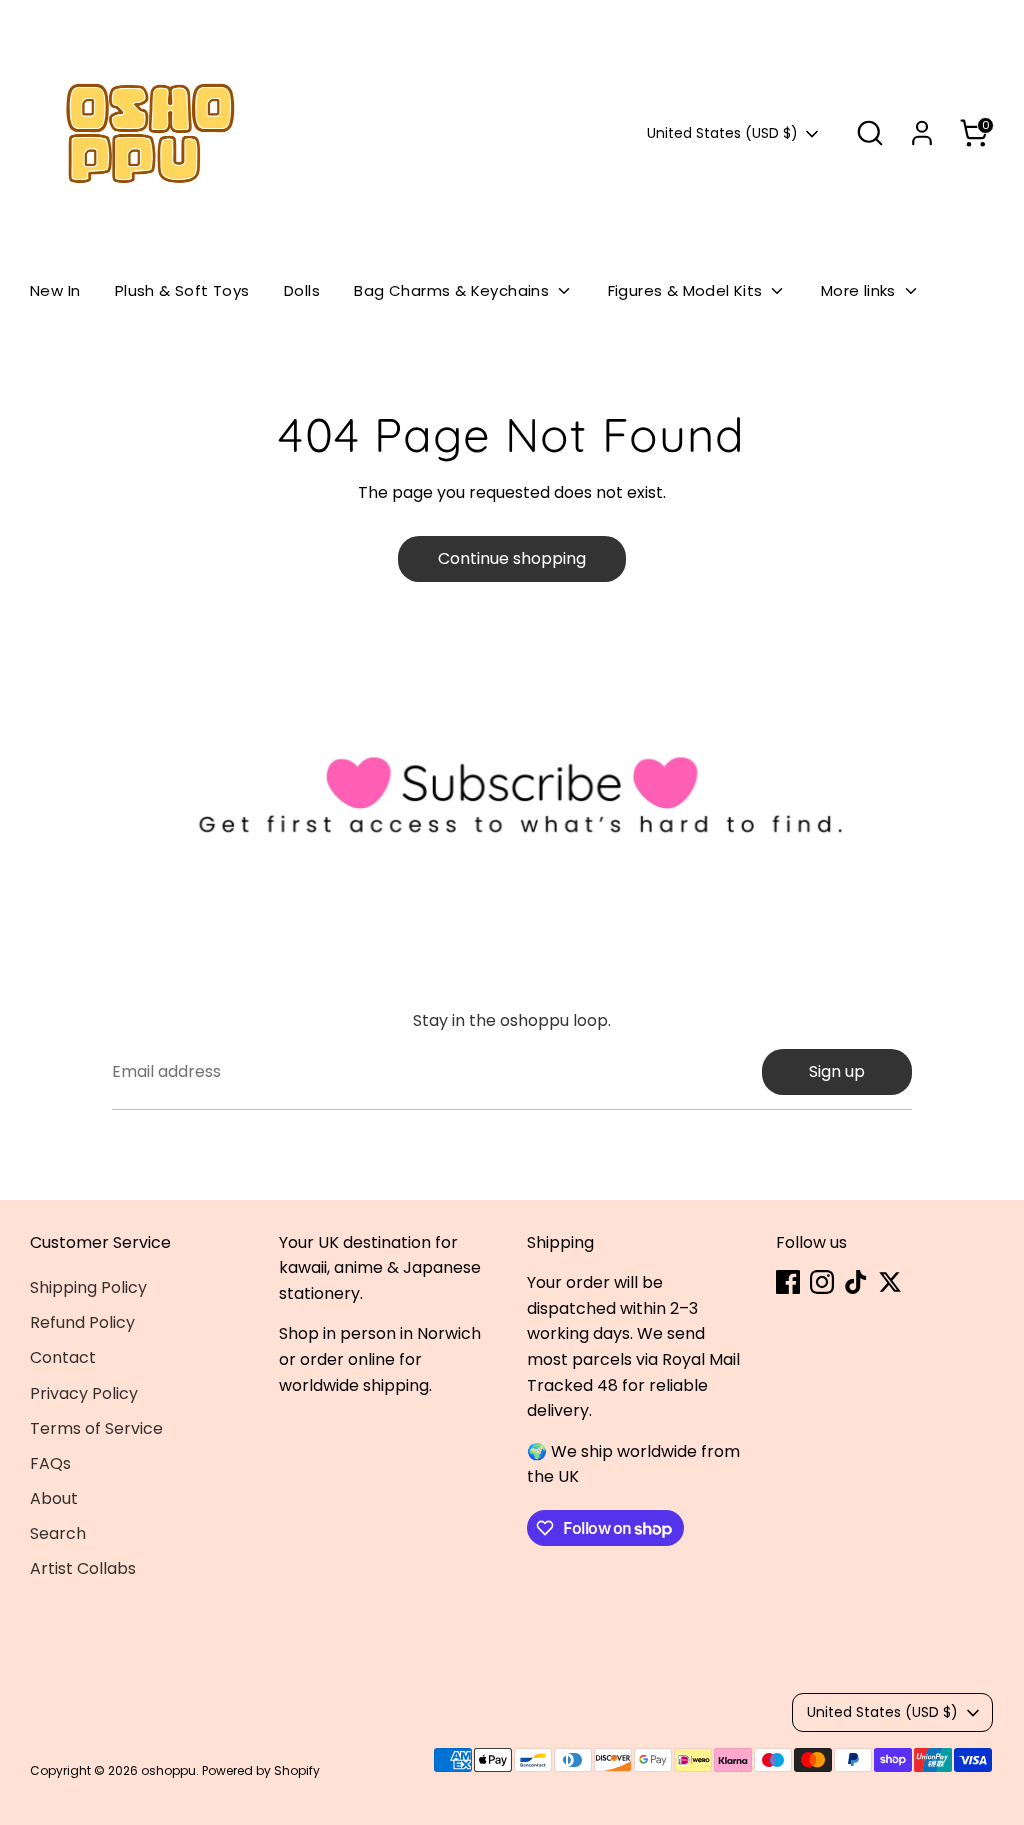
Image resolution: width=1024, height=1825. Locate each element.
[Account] (922, 133)
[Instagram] (822, 1282)
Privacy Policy (84, 1393)
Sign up (837, 1071)
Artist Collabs (83, 1568)
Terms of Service (96, 1428)
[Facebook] (788, 1282)
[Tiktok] (856, 1282)
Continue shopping (512, 558)
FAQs (50, 1463)
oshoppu (168, 1770)
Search (58, 1533)
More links (860, 290)
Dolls (302, 290)
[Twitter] (890, 1282)
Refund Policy (82, 1322)
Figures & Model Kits (687, 290)
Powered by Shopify (261, 1770)
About (54, 1498)
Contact (63, 1357)
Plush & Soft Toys (182, 290)
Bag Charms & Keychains (453, 290)
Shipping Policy (88, 1287)
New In (55, 290)
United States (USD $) (722, 133)
